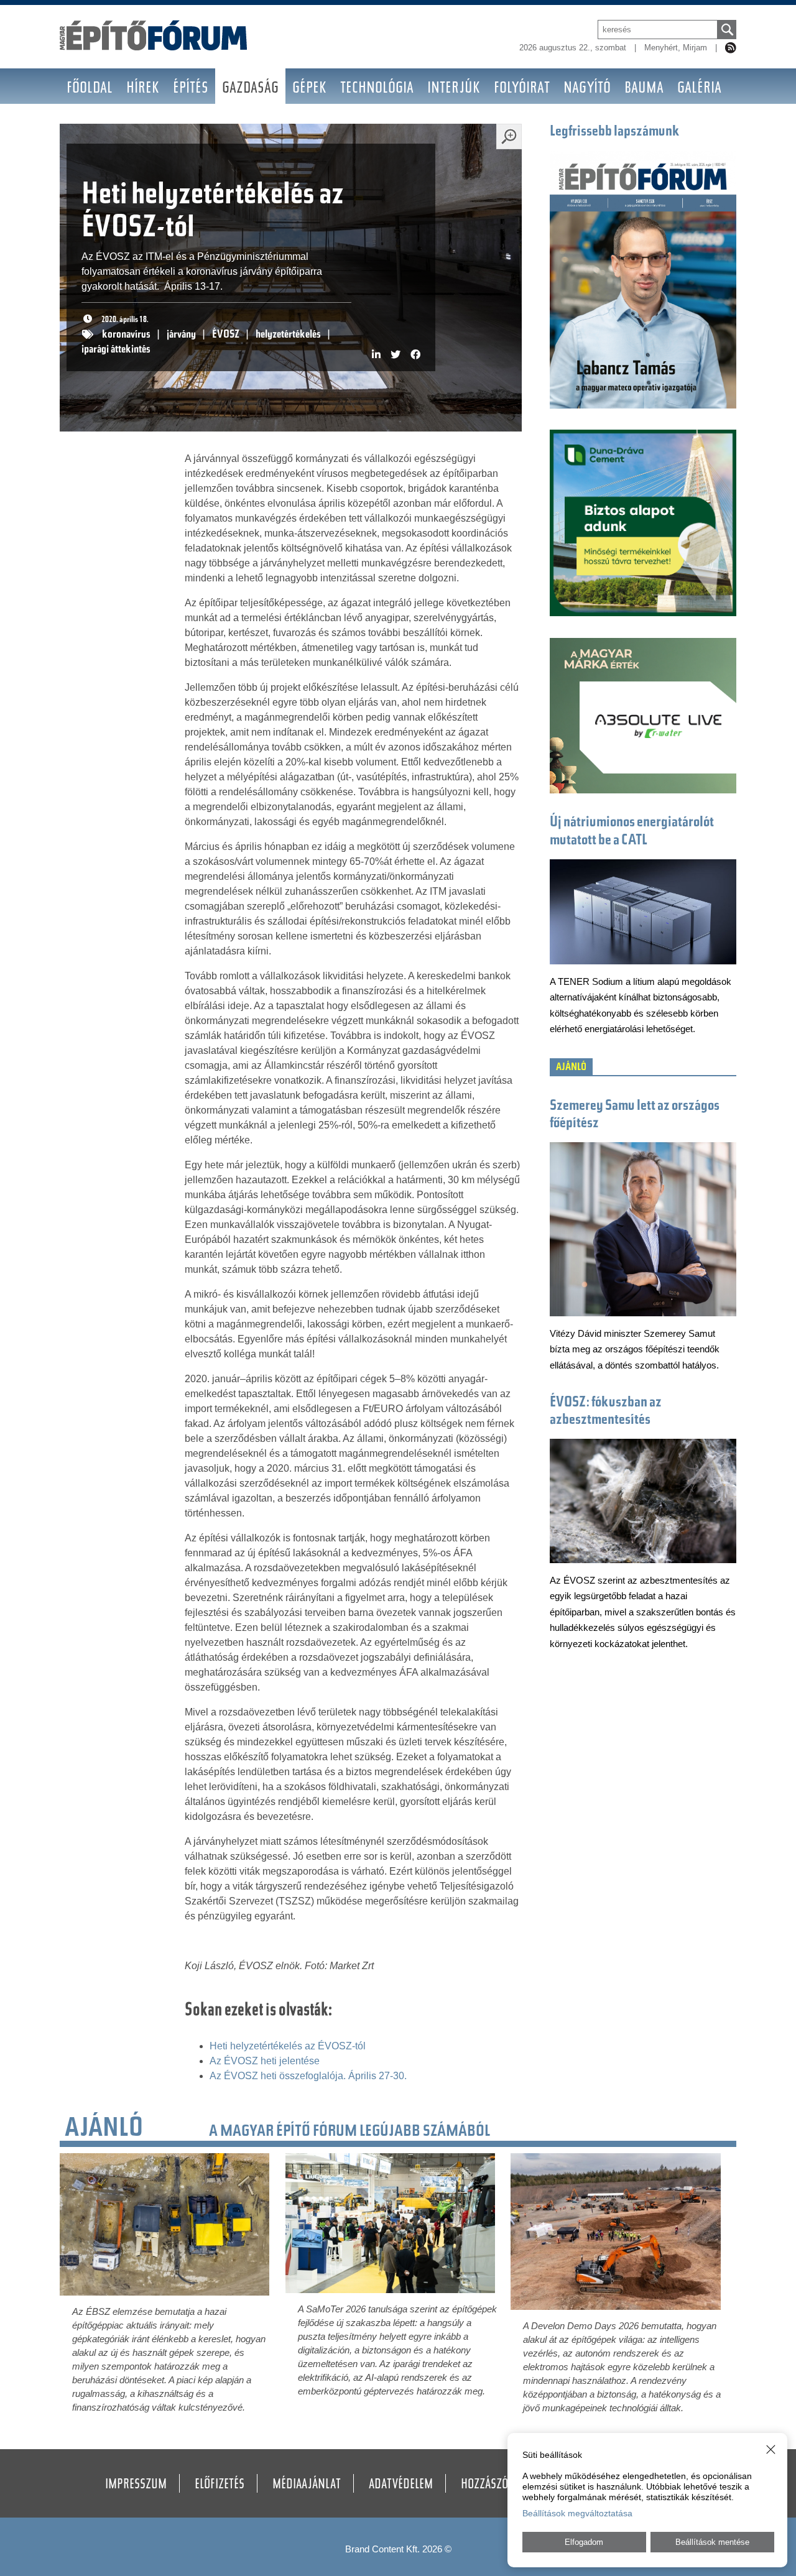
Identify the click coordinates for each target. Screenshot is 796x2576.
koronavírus (126, 335)
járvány (181, 335)
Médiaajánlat (307, 2485)
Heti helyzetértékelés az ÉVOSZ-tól (288, 2046)
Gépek (309, 89)
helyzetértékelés (288, 335)
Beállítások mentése (712, 2542)
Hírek (143, 89)
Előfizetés (220, 2485)
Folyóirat (522, 89)
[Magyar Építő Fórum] (154, 47)
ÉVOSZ (226, 335)
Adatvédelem (401, 2485)
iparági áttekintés (116, 350)
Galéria (699, 89)
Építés (191, 89)
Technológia (377, 89)
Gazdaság (250, 89)
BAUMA (644, 89)
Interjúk (454, 89)
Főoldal (90, 89)
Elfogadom (584, 2542)
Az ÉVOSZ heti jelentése (265, 2061)
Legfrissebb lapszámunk (615, 132)
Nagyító (587, 89)
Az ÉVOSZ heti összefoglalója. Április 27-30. (308, 2076)
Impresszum (136, 2485)
